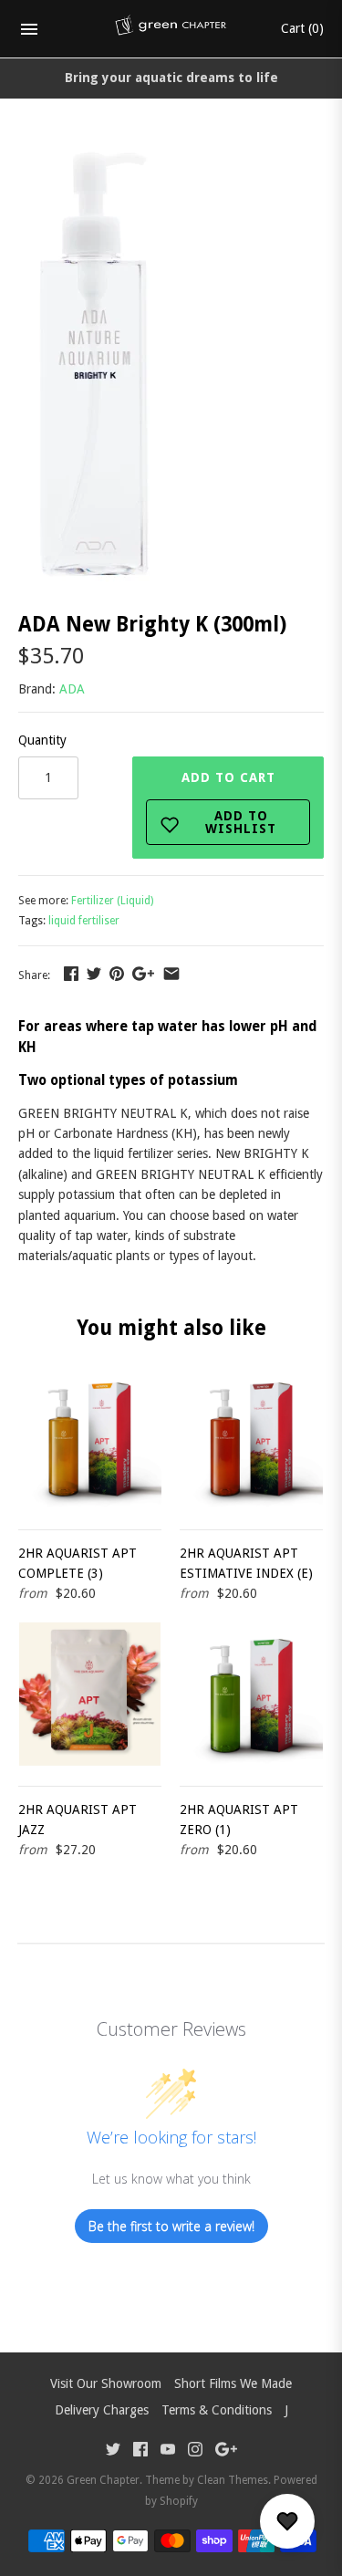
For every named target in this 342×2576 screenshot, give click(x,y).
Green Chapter (103, 2480)
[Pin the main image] (117, 974)
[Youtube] (168, 2451)
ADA (72, 689)
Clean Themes (233, 2480)
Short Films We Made (233, 2383)
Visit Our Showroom (106, 2383)
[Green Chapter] (171, 29)
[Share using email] (171, 974)
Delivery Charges (102, 2410)
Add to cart (229, 803)
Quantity (42, 740)
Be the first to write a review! (171, 2226)
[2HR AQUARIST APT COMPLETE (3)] (90, 1438)
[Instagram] (195, 2451)
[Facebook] (140, 2451)
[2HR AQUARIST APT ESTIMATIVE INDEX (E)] (251, 1438)
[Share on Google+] (143, 974)
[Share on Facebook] (71, 974)
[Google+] (226, 2451)
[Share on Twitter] (94, 974)
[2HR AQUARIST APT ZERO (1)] (251, 1694)
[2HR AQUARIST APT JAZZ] (90, 1694)
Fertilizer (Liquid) (112, 901)
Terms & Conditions (217, 2410)
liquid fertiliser (84, 921)
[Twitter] (113, 2451)
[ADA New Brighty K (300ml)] (98, 153)
